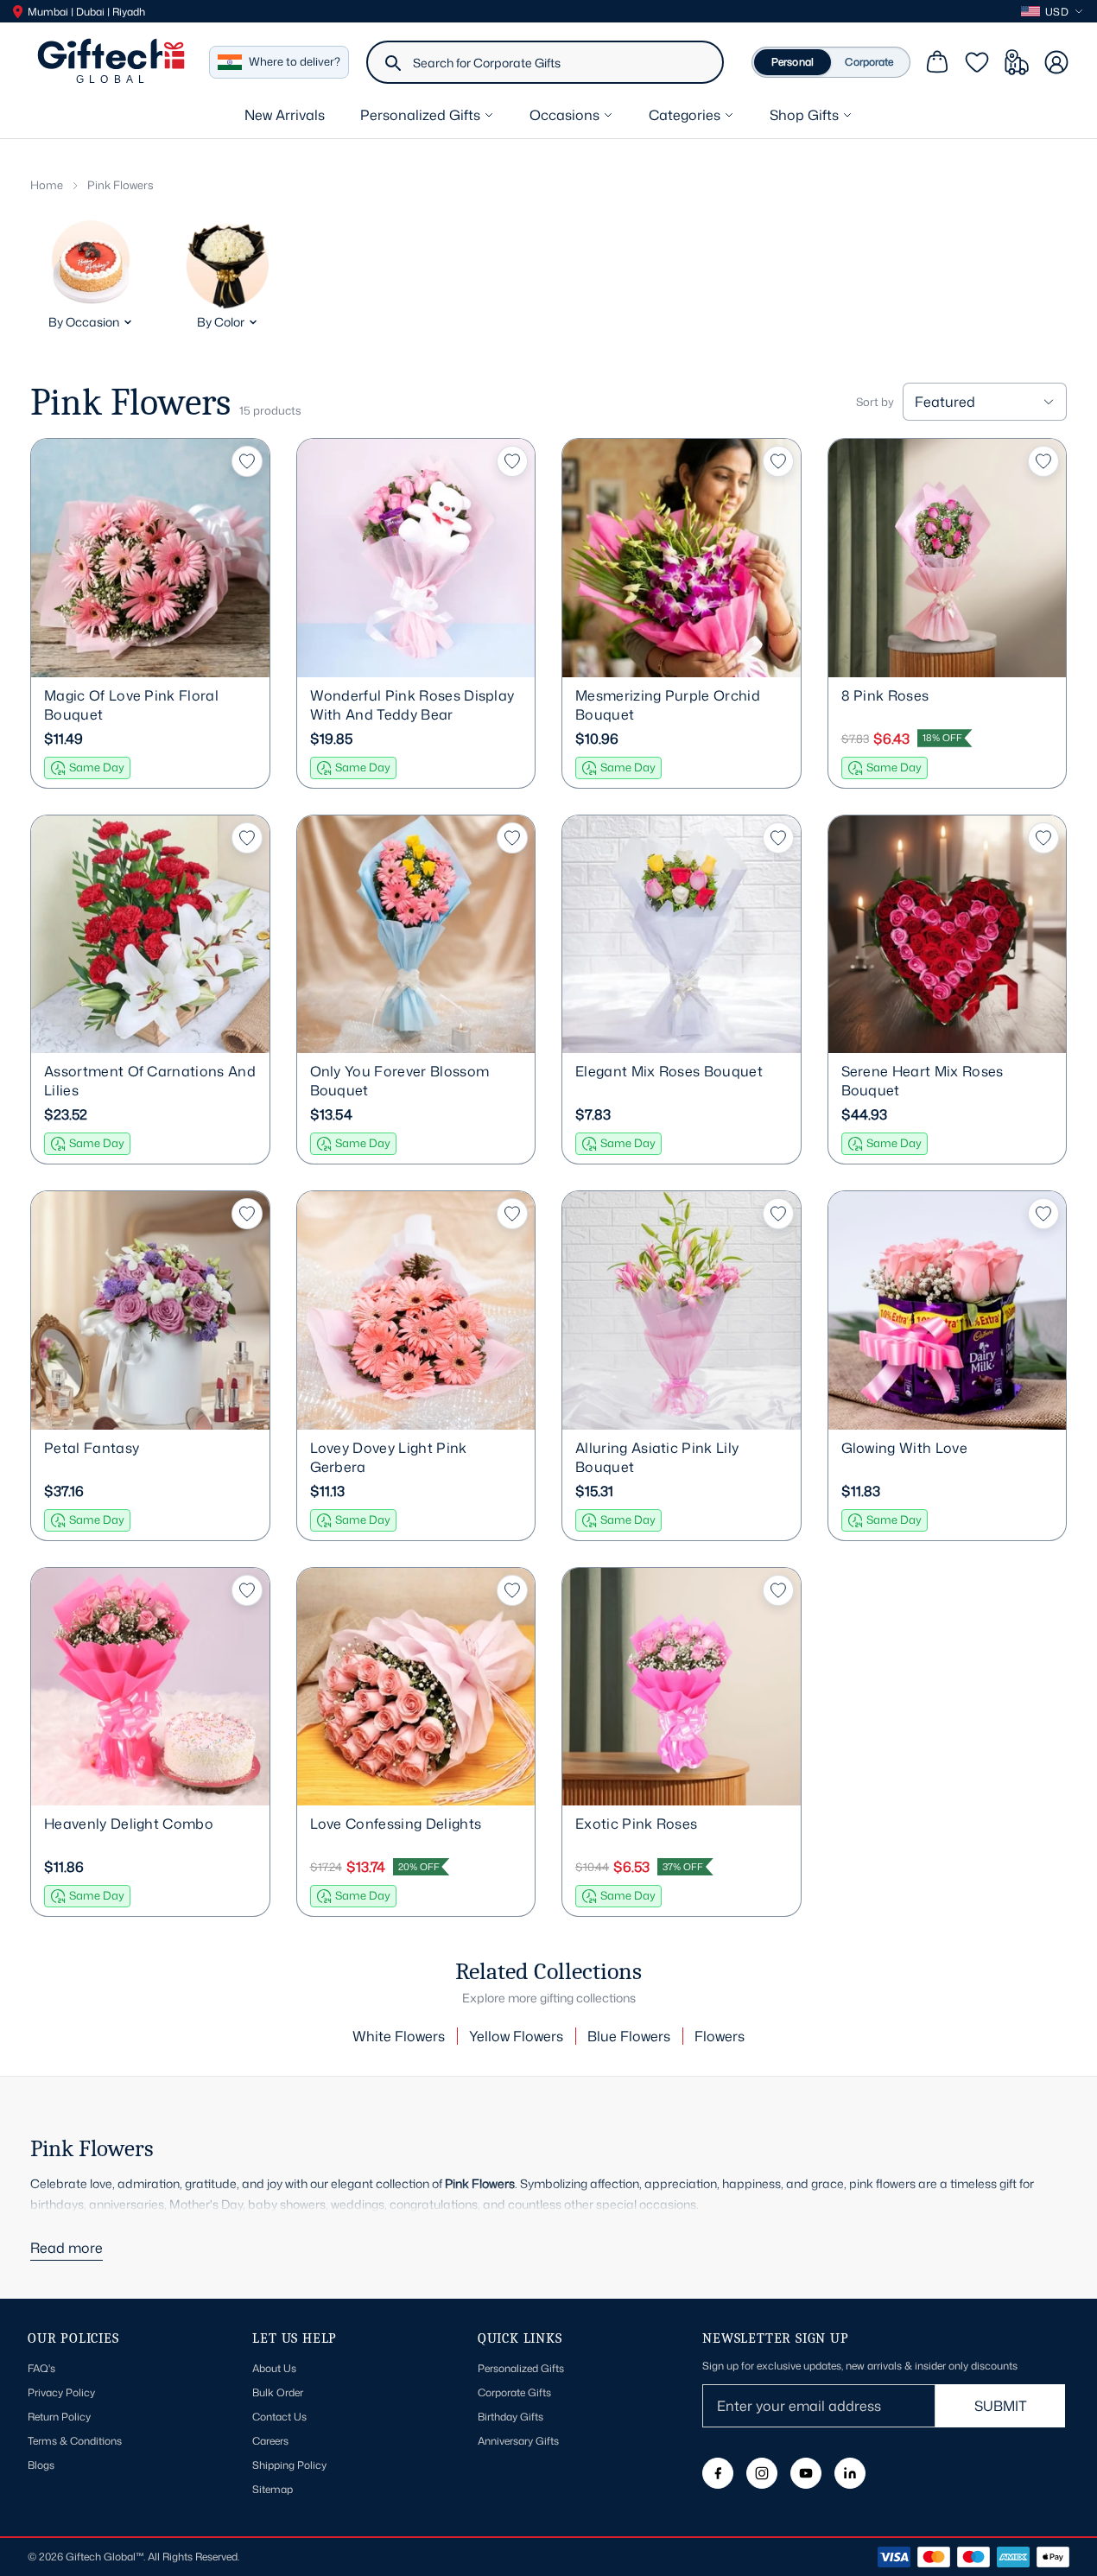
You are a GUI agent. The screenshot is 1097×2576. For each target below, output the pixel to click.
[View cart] (937, 62)
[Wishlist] (977, 62)
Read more (67, 2248)
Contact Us (279, 2417)
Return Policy (59, 2417)
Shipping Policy (289, 2465)
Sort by (875, 402)
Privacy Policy (61, 2392)
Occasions (564, 115)
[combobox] (561, 62)
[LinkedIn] (850, 2473)
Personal (793, 62)
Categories (685, 115)
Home (47, 185)
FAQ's (41, 2368)
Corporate (869, 62)
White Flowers (399, 2036)
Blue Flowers (629, 2036)
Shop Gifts (804, 115)
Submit (1001, 2406)
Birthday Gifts (510, 2417)
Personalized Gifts (420, 115)
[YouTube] (806, 2473)
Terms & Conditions (75, 2441)
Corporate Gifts (514, 2392)
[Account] (1056, 62)
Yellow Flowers (516, 2036)
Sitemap (273, 2489)
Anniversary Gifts (518, 2441)
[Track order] (1017, 62)
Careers (270, 2441)
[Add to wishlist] (247, 461)
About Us (274, 2368)
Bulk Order (278, 2392)
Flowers (720, 2036)
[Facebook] (718, 2473)
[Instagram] (762, 2473)
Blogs (41, 2465)
